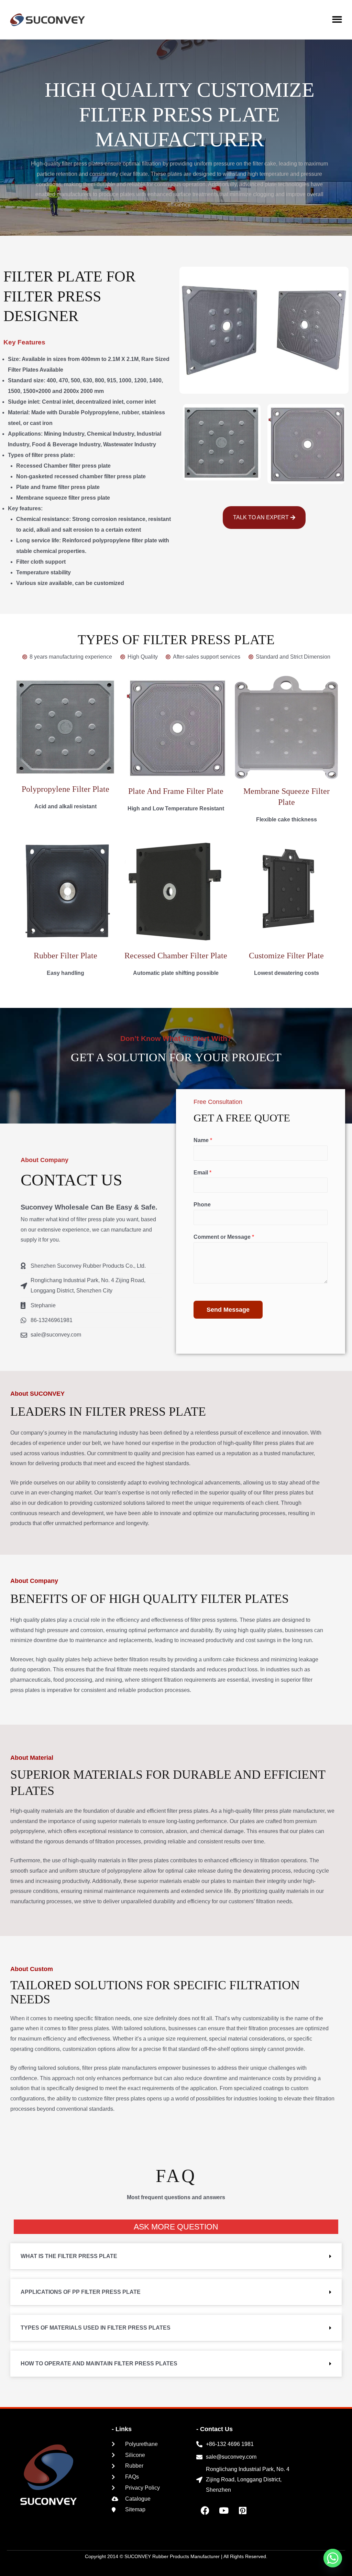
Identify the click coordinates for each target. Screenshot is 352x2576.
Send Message (228, 1310)
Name (203, 1140)
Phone (202, 1205)
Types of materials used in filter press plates (96, 2328)
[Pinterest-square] (243, 2511)
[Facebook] (205, 2511)
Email (202, 1173)
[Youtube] (224, 2511)
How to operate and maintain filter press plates (99, 2364)
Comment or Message (224, 1237)
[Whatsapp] (333, 2558)
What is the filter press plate (69, 2256)
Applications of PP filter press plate (81, 2292)
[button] (337, 19)
